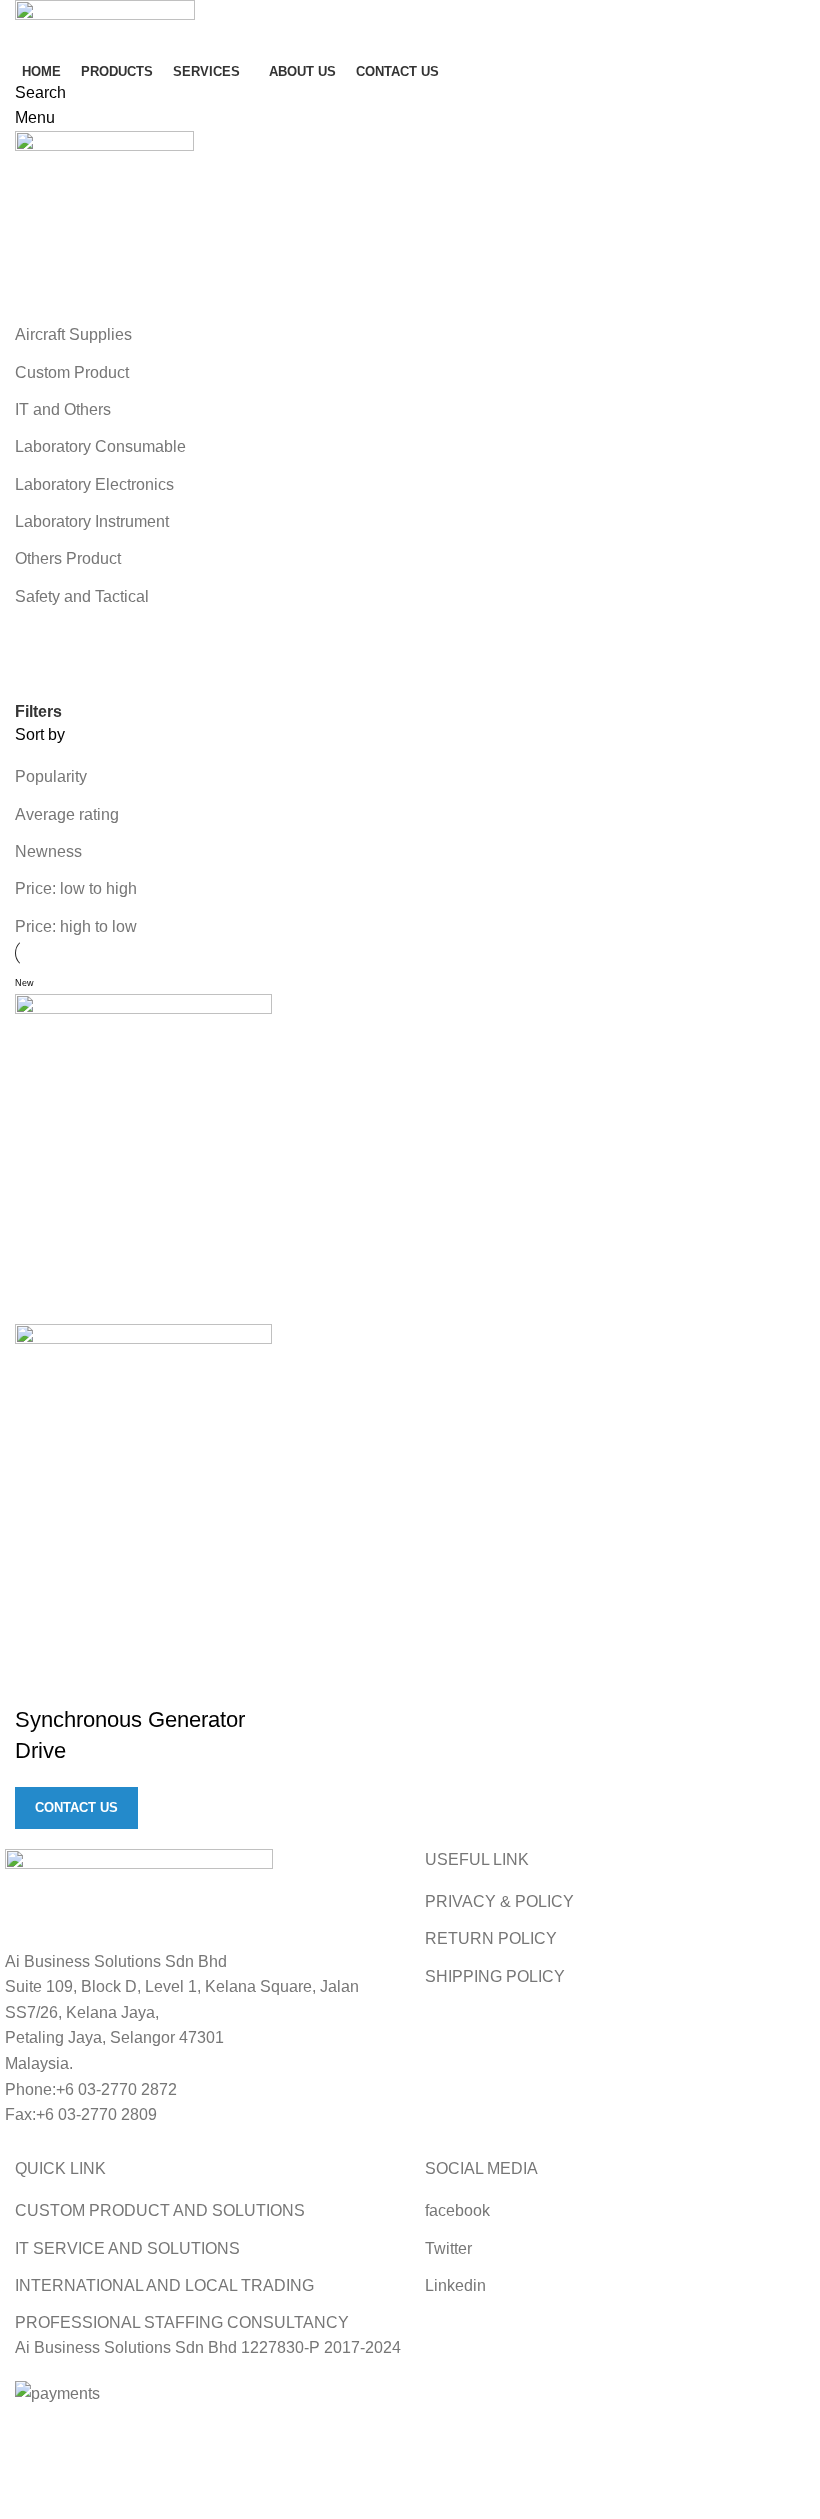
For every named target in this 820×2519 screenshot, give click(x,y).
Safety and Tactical (82, 596)
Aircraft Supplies (73, 334)
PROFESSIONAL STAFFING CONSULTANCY (182, 2322)
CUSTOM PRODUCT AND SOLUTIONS (160, 2210)
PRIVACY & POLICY (499, 1901)
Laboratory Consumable (100, 446)
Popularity (51, 776)
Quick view (40, 1680)
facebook (457, 2210)
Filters (38, 712)
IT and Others (63, 409)
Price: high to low (76, 926)
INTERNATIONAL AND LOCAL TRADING (164, 2285)
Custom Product (72, 372)
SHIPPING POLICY (495, 1976)
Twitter (448, 2248)
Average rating (67, 814)
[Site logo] (105, 25)
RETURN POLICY (491, 1938)
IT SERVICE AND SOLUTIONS (127, 2248)
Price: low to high (76, 888)
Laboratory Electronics (94, 484)
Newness (48, 851)
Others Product (68, 558)
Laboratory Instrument (92, 521)
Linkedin (455, 2285)
